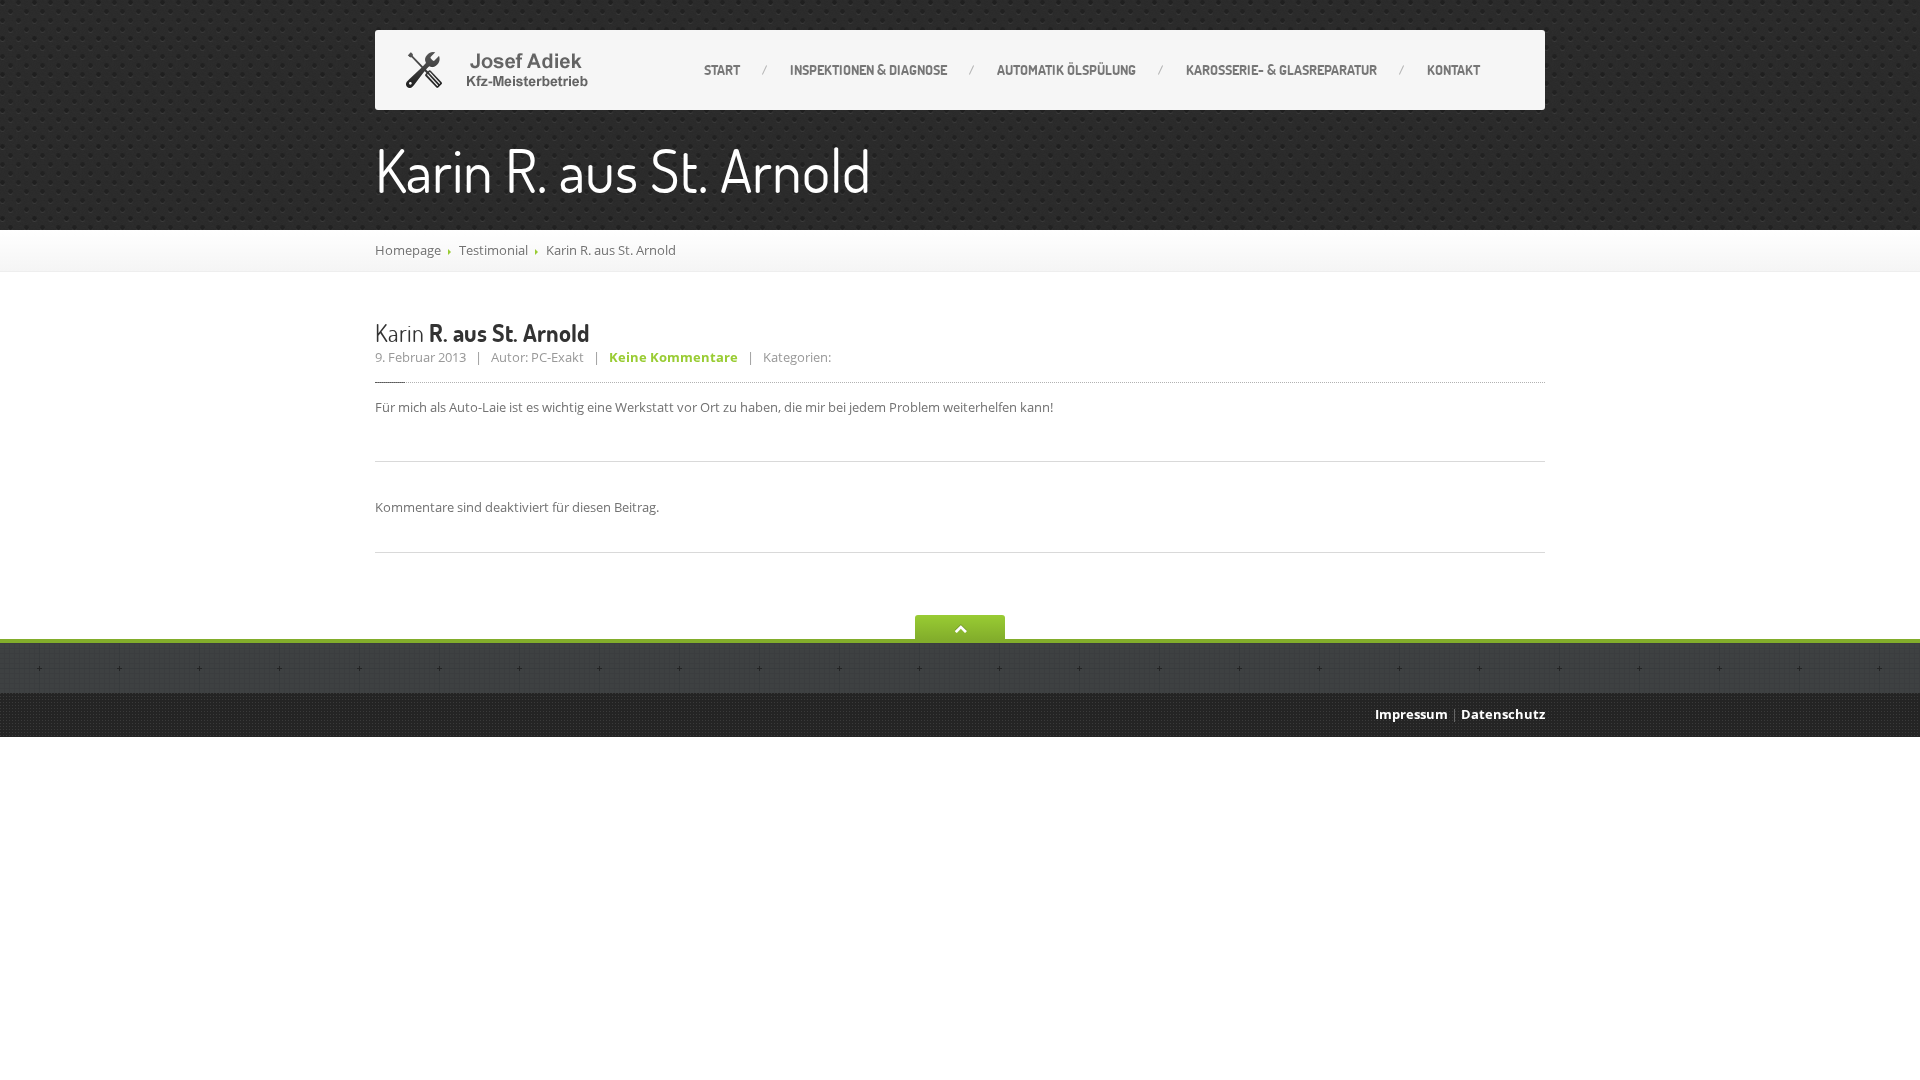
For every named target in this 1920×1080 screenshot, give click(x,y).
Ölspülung (1066, 69)
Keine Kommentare (673, 357)
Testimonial (493, 250)
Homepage (408, 250)
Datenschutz (1503, 714)
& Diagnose (868, 69)
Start (722, 69)
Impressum (1411, 714)
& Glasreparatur (1281, 69)
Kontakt (1453, 69)
